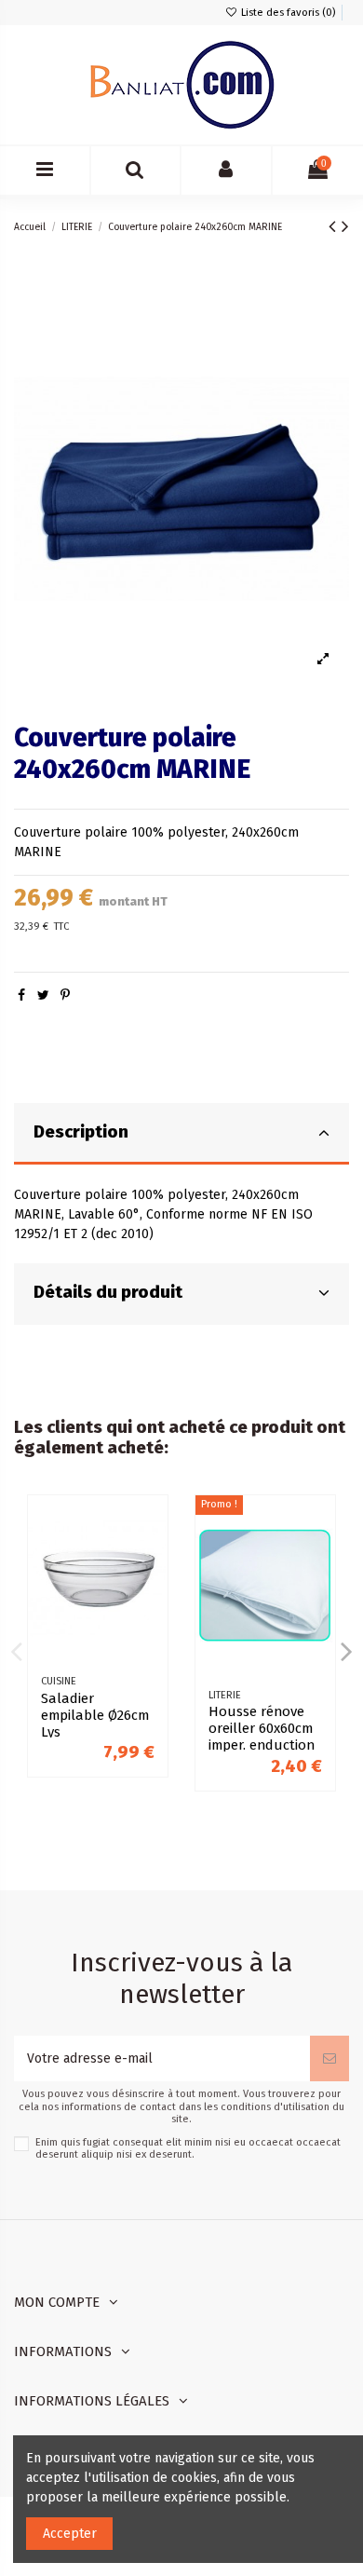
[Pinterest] (65, 995)
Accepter (70, 2534)
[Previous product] (335, 226)
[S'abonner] (329, 2058)
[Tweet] (43, 995)
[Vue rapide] (154, 1556)
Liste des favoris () (287, 13)
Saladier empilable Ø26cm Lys (95, 1715)
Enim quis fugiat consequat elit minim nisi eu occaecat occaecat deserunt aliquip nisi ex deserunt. (188, 2148)
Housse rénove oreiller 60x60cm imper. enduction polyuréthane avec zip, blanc (262, 1745)
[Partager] (21, 995)
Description (81, 1132)
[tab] (181, 1134)
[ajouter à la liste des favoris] (154, 1523)
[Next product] (345, 226)
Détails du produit (108, 1292)
